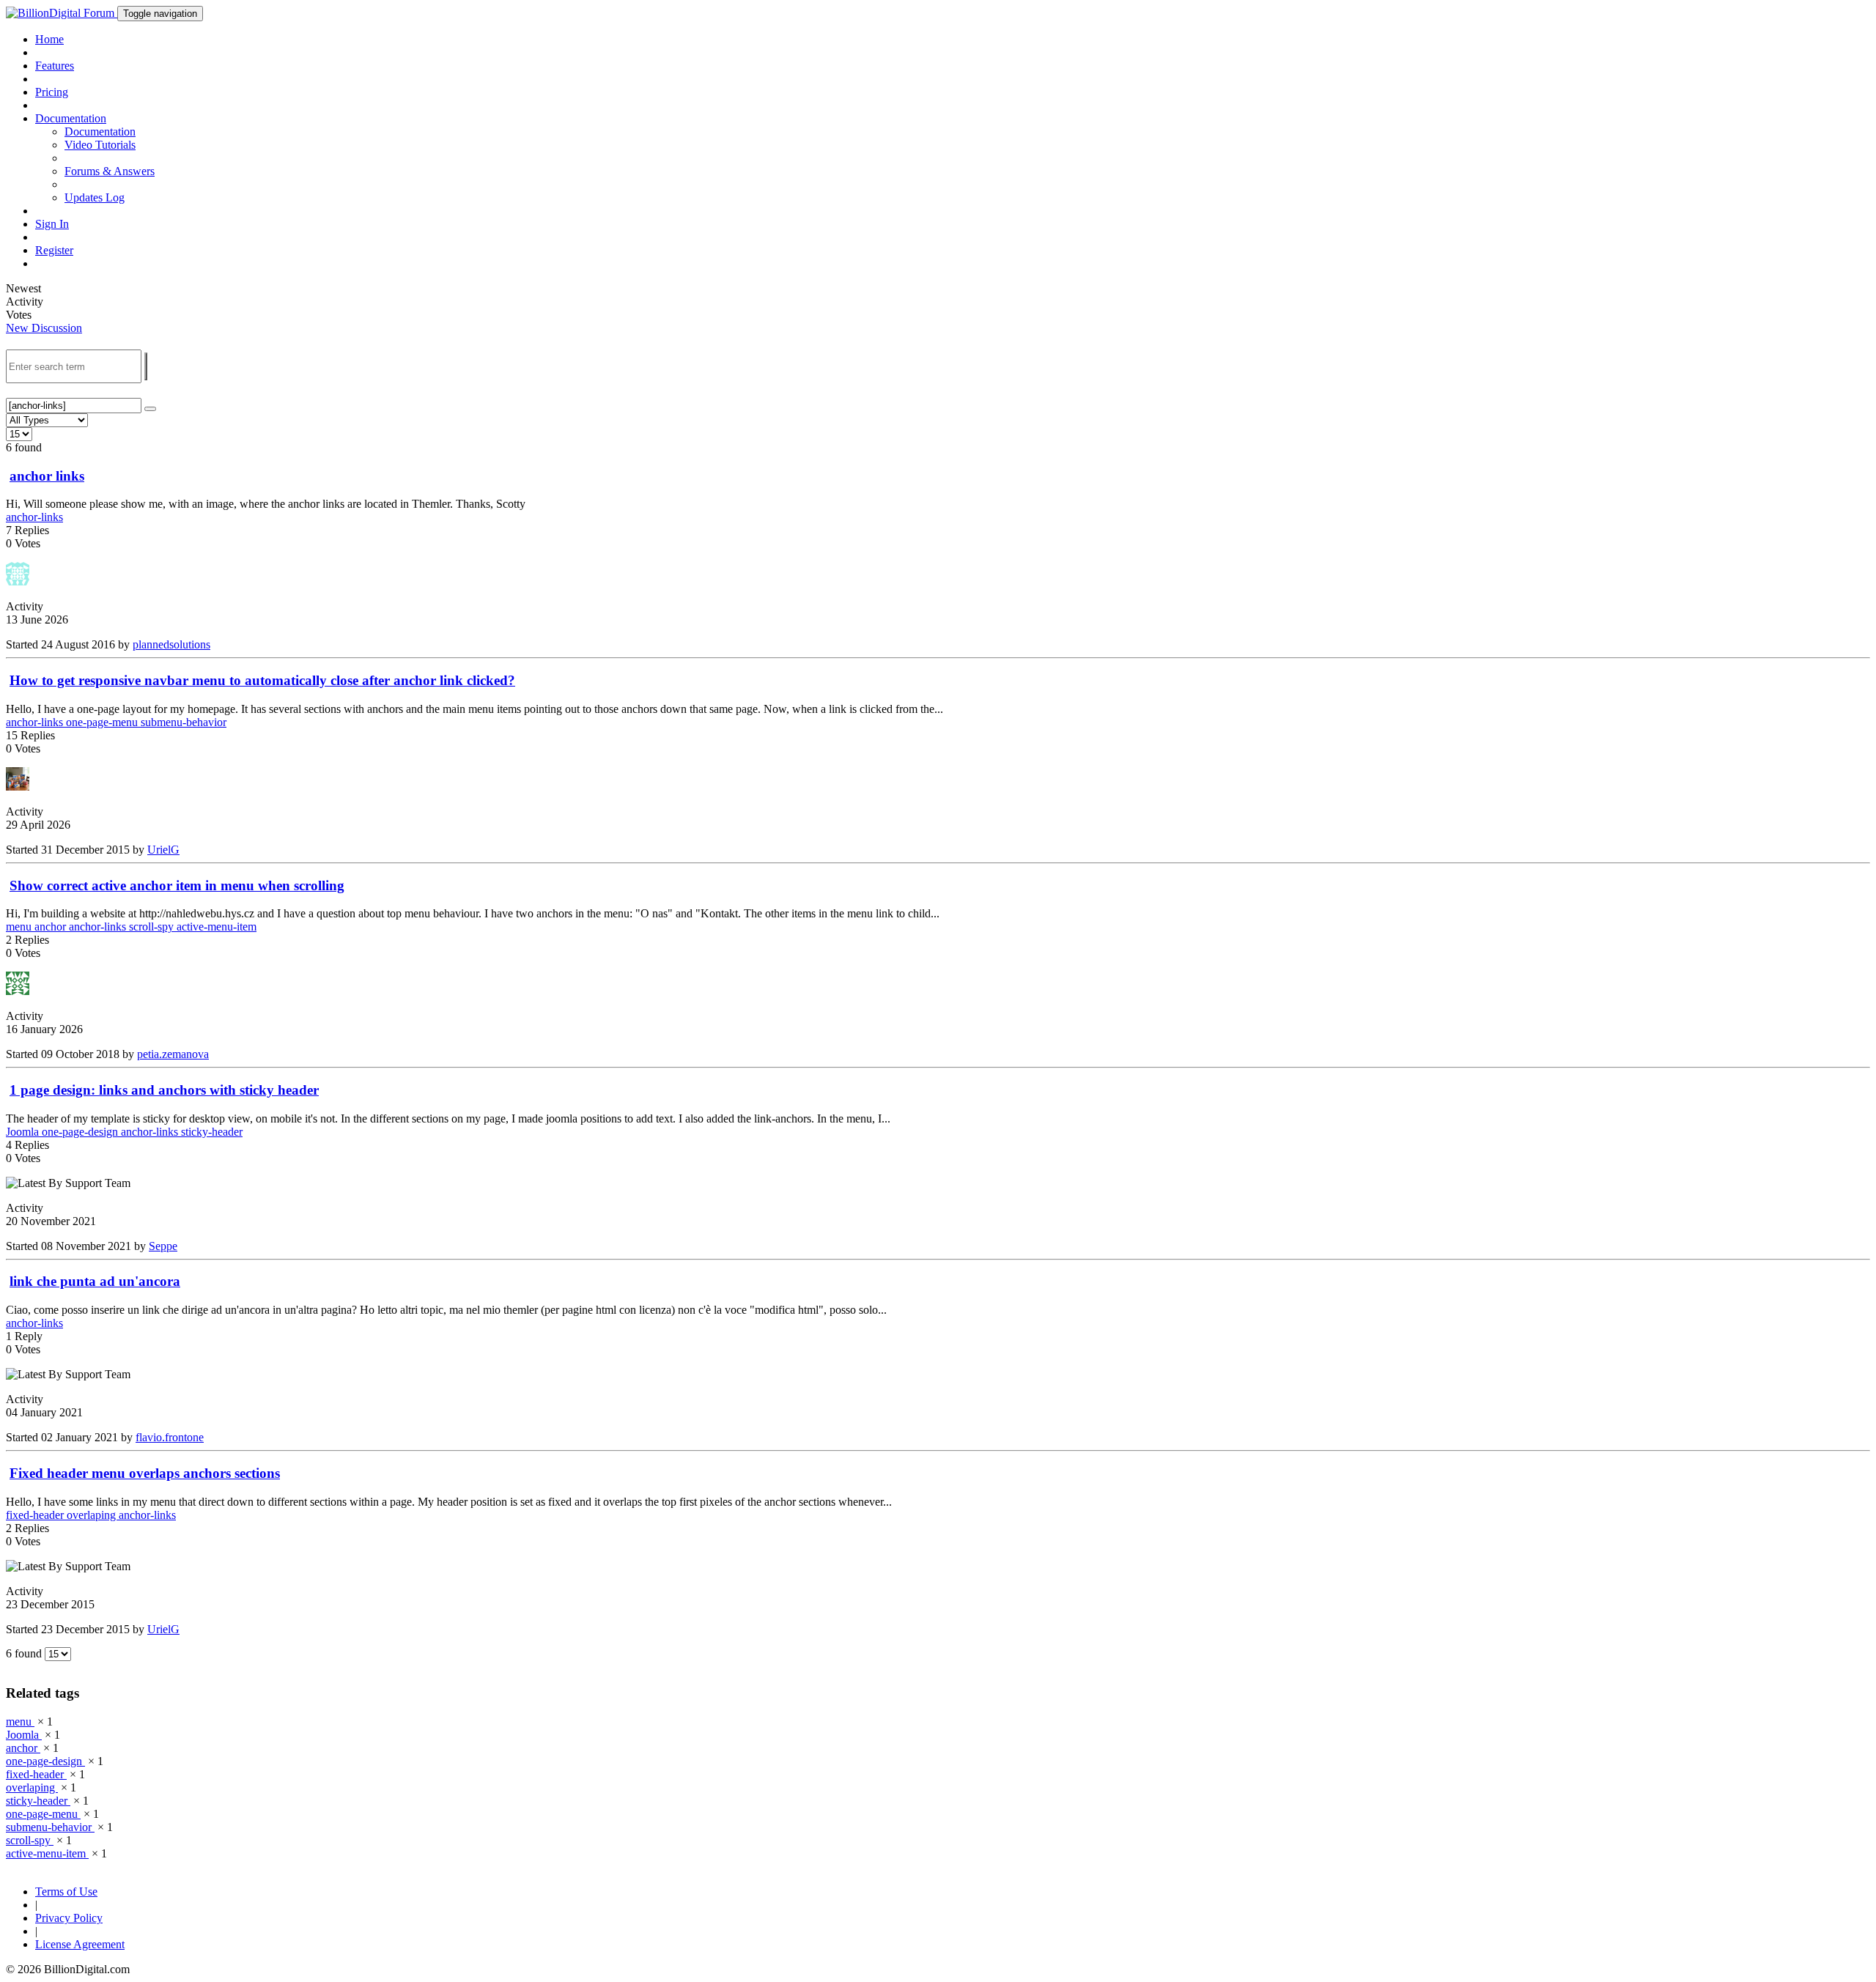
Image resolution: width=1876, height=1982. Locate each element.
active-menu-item (217, 927)
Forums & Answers (110, 171)
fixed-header (36, 1515)
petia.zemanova (173, 1054)
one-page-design (81, 1132)
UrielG (163, 850)
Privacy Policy (69, 1918)
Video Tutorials (100, 145)
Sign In (52, 224)
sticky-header (212, 1132)
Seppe (163, 1246)
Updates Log (95, 197)
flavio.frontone (170, 1437)
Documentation (100, 132)
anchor (52, 927)
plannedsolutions (171, 644)
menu (20, 927)
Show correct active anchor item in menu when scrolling (177, 885)
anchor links (47, 476)
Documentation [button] (71, 118)
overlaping (93, 1515)
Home (49, 39)
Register (54, 250)
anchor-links (34, 517)
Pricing (52, 92)
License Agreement (80, 1944)
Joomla (24, 1132)
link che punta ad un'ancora (95, 1281)
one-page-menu (103, 722)
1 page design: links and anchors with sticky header (164, 1090)
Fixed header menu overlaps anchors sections (145, 1473)
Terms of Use (66, 1892)
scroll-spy (153, 927)
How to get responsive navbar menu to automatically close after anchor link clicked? (262, 680)
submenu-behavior (184, 722)
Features (55, 66)
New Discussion (44, 328)
